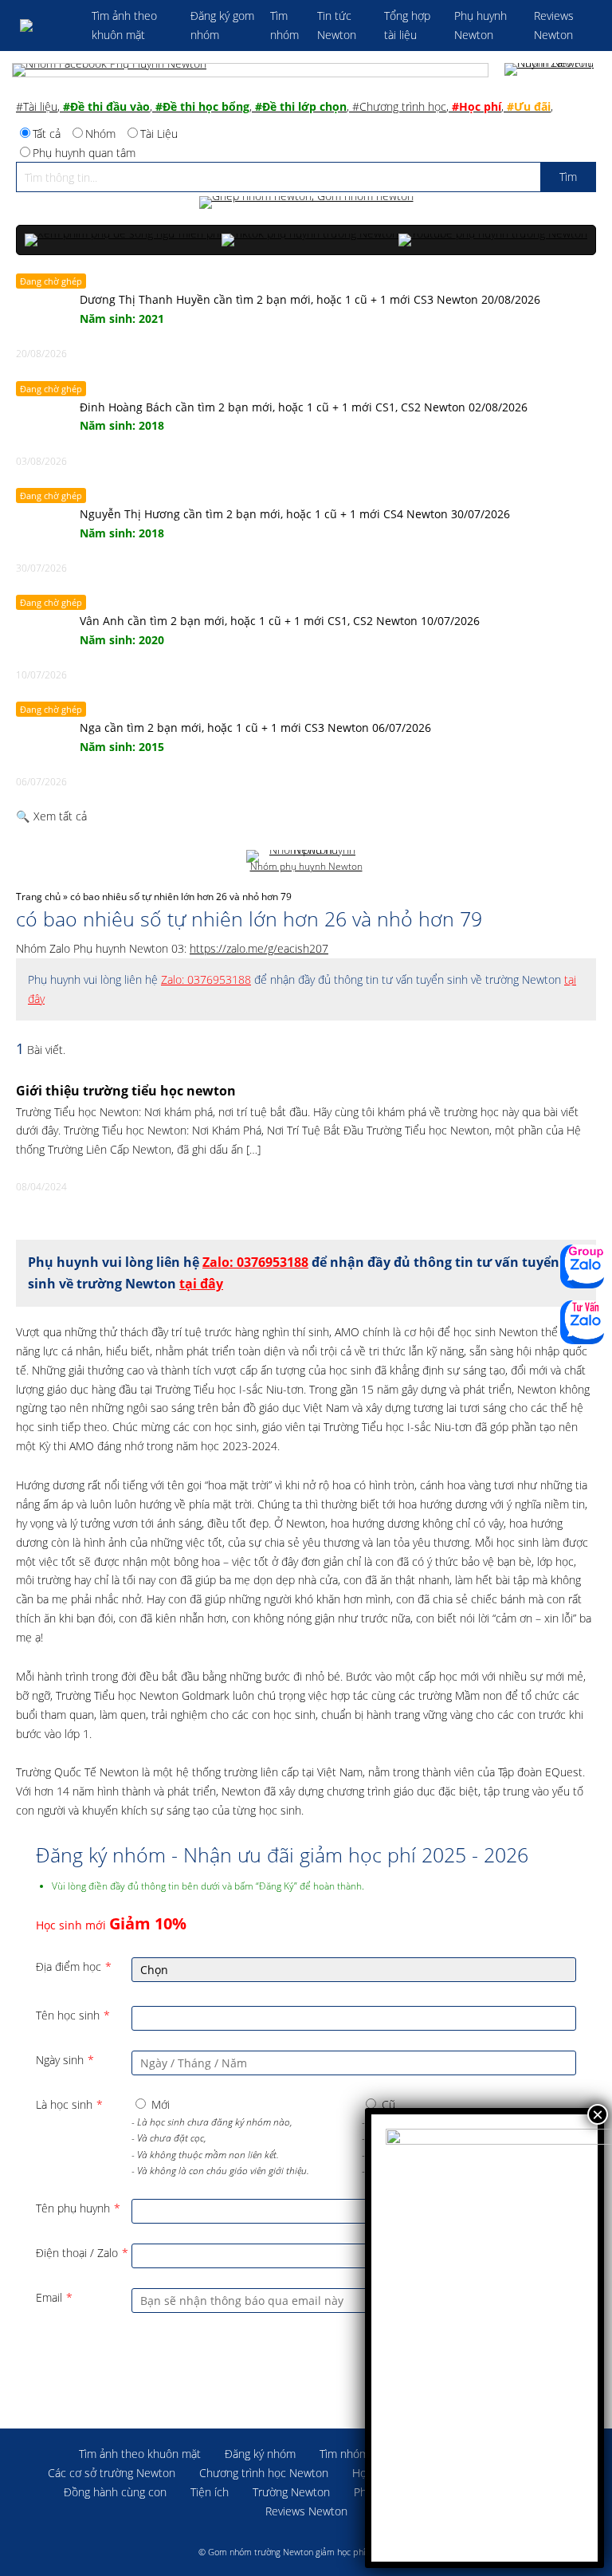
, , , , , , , (284, 106)
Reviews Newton (306, 2511)
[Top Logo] (48, 26)
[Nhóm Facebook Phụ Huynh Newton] (250, 70)
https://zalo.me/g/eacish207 (259, 948)
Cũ (388, 2104)
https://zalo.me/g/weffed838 (582, 1266)
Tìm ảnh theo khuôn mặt (140, 2454)
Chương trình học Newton (264, 2473)
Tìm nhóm (344, 2454)
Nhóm (100, 134)
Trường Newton (291, 2492)
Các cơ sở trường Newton (112, 2473)
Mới (161, 2104)
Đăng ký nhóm (260, 2454)
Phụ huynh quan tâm (84, 153)
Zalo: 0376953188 (206, 979)
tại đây (201, 1284)
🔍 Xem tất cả (51, 816)
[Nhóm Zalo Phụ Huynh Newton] (552, 70)
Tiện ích (210, 2492)
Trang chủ (38, 897)
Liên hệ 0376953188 (582, 1322)
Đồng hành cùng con (115, 2492)
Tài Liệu (159, 134)
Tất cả (47, 134)
